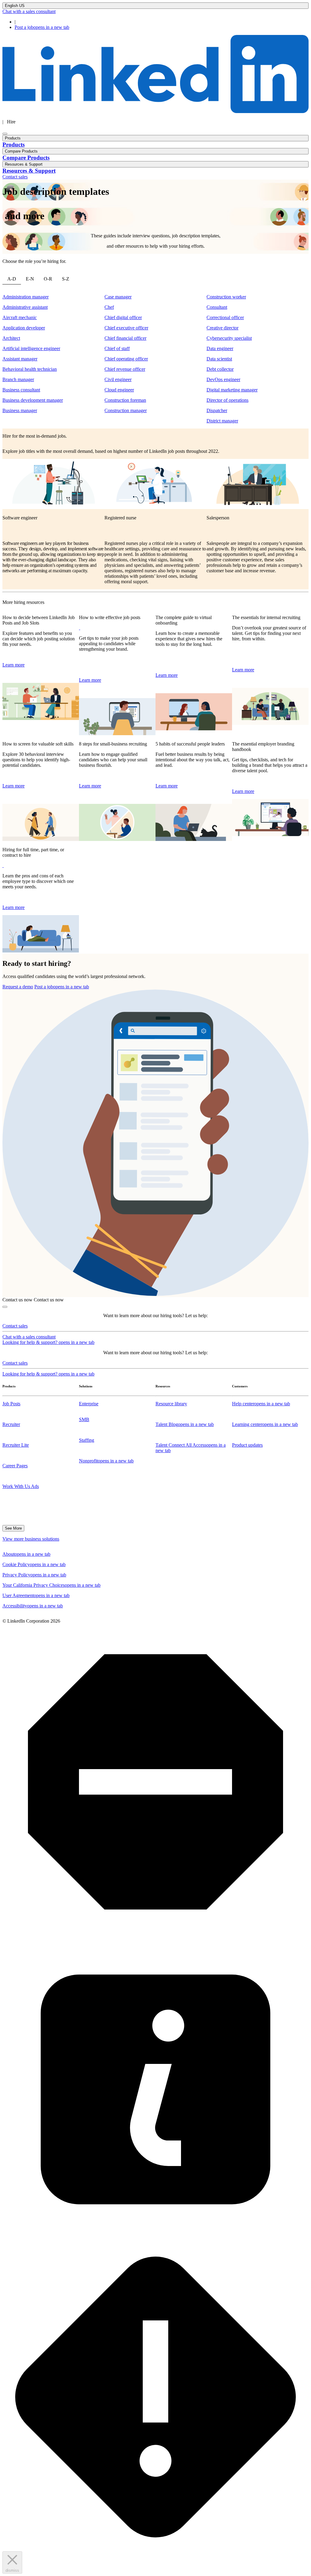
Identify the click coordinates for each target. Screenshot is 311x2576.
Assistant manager (20, 359)
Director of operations (227, 400)
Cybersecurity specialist (229, 338)
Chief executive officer (126, 328)
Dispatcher (217, 410)
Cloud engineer (119, 390)
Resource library (171, 1404)
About (26, 1554)
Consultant (217, 307)
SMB (84, 1419)
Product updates (247, 1445)
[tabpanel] (155, 359)
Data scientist (219, 359)
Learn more (14, 665)
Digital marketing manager (232, 390)
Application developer (24, 328)
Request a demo (18, 987)
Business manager (20, 410)
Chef (109, 307)
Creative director (222, 328)
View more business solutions (31, 1539)
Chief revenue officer (125, 369)
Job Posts (11, 1404)
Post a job (42, 27)
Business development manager (33, 400)
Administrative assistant (25, 307)
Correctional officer (225, 317)
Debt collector (220, 369)
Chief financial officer (125, 338)
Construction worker (226, 297)
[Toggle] (5, 1307)
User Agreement (36, 1595)
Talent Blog (185, 1424)
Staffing (87, 1440)
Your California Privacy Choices (51, 1585)
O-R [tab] (48, 279)
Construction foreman (125, 400)
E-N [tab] (30, 279)
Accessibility (33, 1606)
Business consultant (21, 390)
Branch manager (18, 379)
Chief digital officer (123, 317)
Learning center (265, 1424)
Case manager (118, 297)
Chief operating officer (126, 359)
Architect (11, 338)
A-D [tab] (12, 279)
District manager (222, 421)
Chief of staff (117, 348)
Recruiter (11, 1424)
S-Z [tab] (66, 279)
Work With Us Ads (21, 1486)
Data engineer (220, 348)
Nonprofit (106, 1461)
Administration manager (26, 297)
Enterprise (89, 1404)
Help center (261, 1404)
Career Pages (15, 1466)
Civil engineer (118, 379)
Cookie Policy (34, 1564)
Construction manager (126, 410)
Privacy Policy (34, 1575)
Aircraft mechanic (20, 317)
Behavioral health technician (30, 369)
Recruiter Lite (16, 1445)
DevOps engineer (223, 379)
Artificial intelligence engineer (31, 348)
